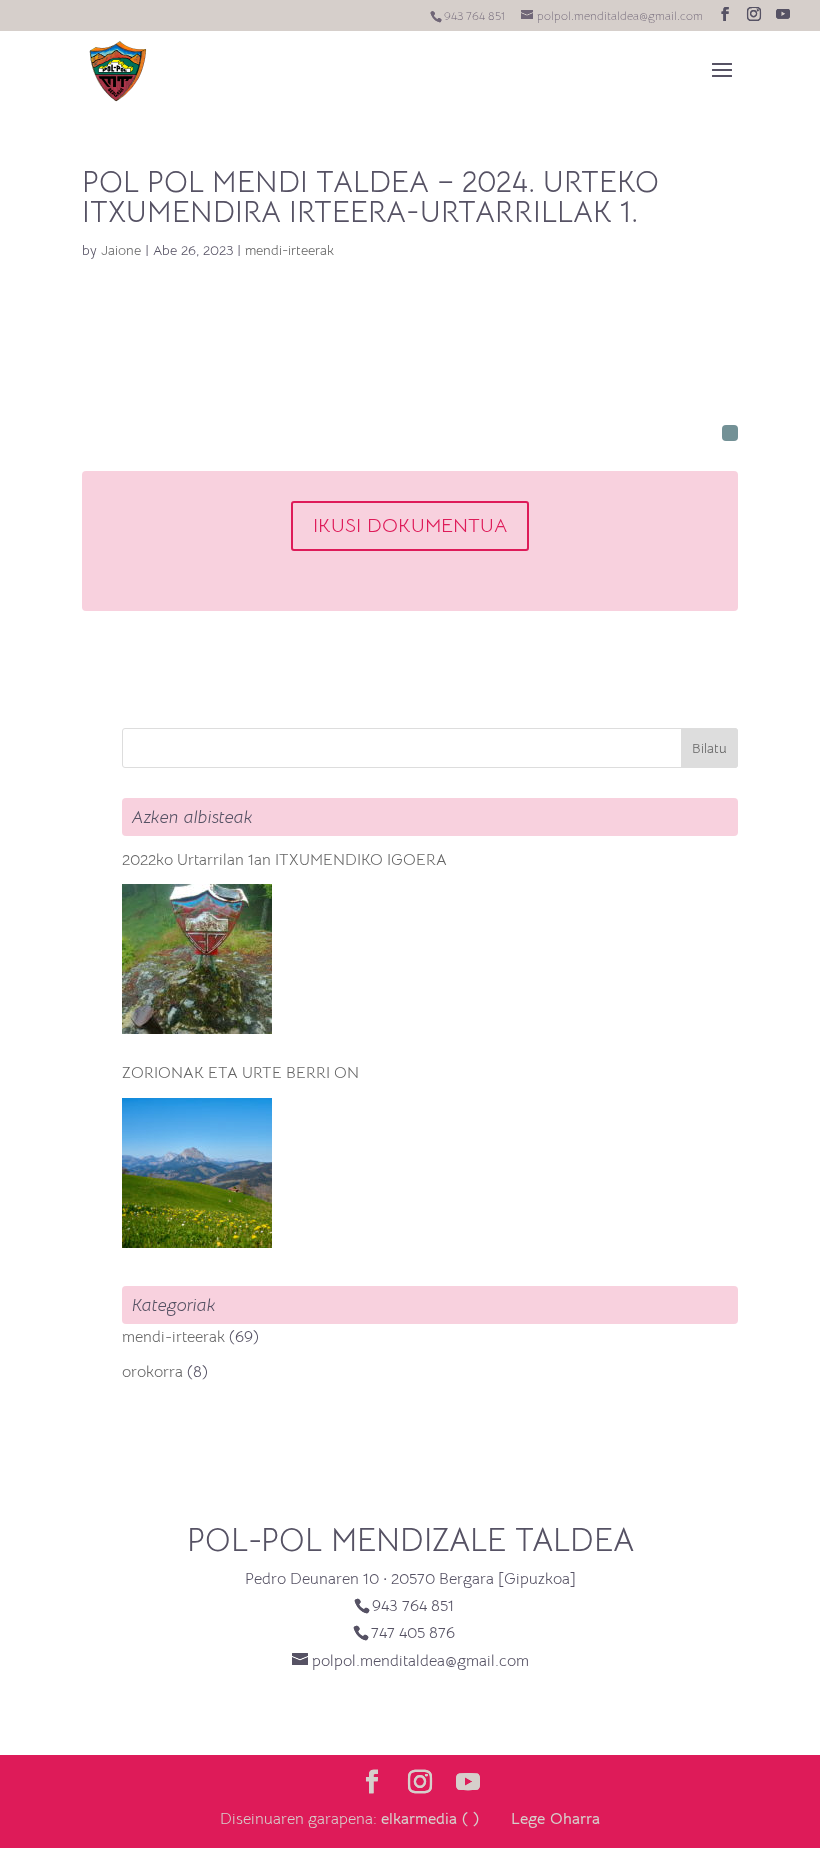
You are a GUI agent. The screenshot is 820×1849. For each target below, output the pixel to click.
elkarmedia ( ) (430, 1819)
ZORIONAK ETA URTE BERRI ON (240, 1073)
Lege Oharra (555, 1819)
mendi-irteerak (289, 250)
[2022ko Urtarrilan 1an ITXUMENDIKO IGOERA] (197, 959)
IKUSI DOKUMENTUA (410, 525)
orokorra (152, 1372)
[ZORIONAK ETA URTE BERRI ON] (197, 1173)
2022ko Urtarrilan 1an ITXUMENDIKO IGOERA (284, 860)
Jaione (121, 250)
